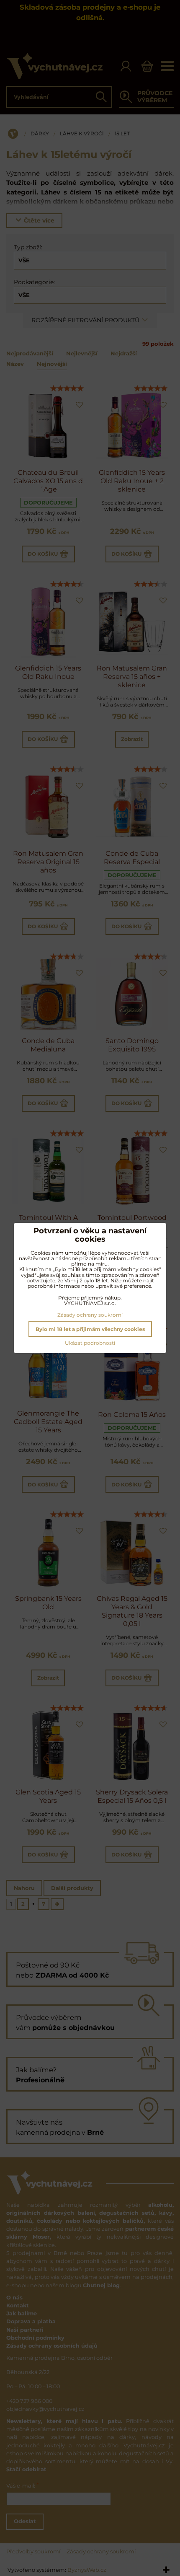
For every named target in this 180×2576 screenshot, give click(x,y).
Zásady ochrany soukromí (90, 1315)
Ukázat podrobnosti (90, 1343)
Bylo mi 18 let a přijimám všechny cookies (90, 1329)
